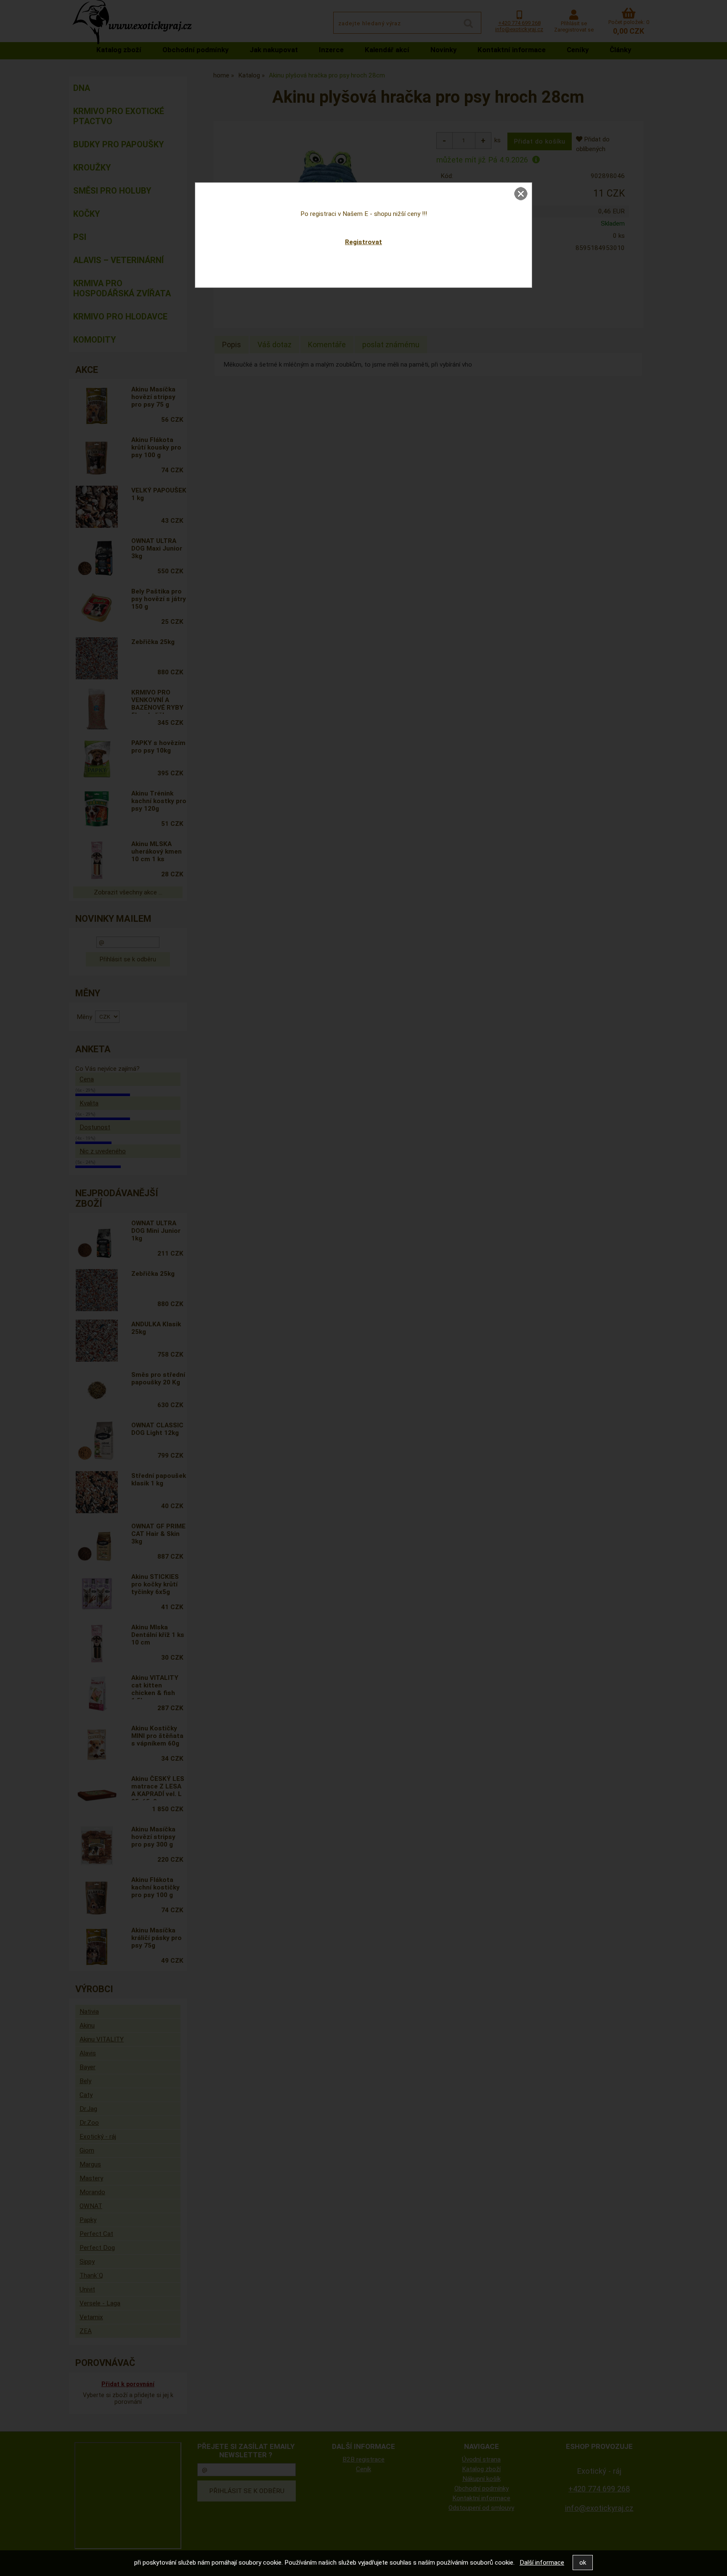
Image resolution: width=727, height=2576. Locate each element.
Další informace (542, 2563)
